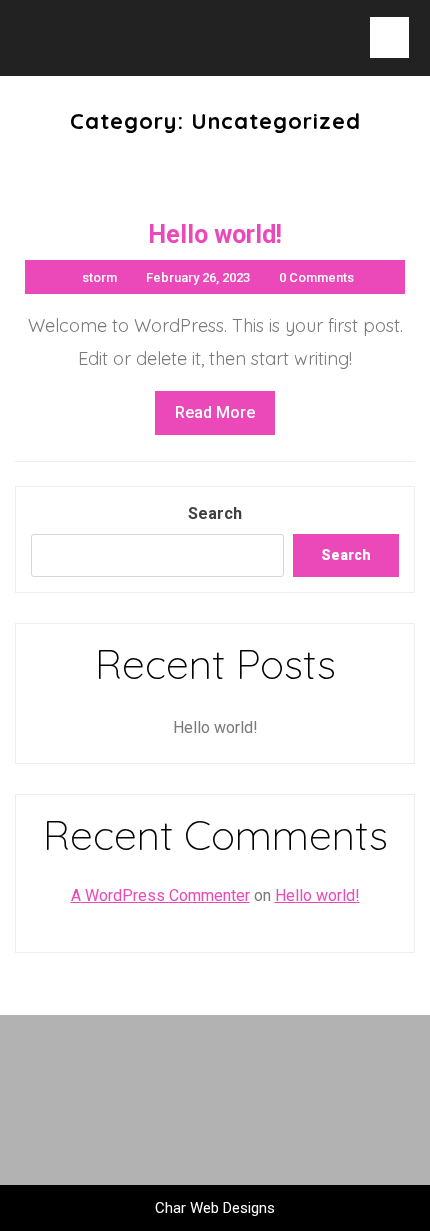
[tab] (389, 37)
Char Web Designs (215, 1208)
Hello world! (215, 727)
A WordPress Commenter (160, 895)
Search (215, 513)
